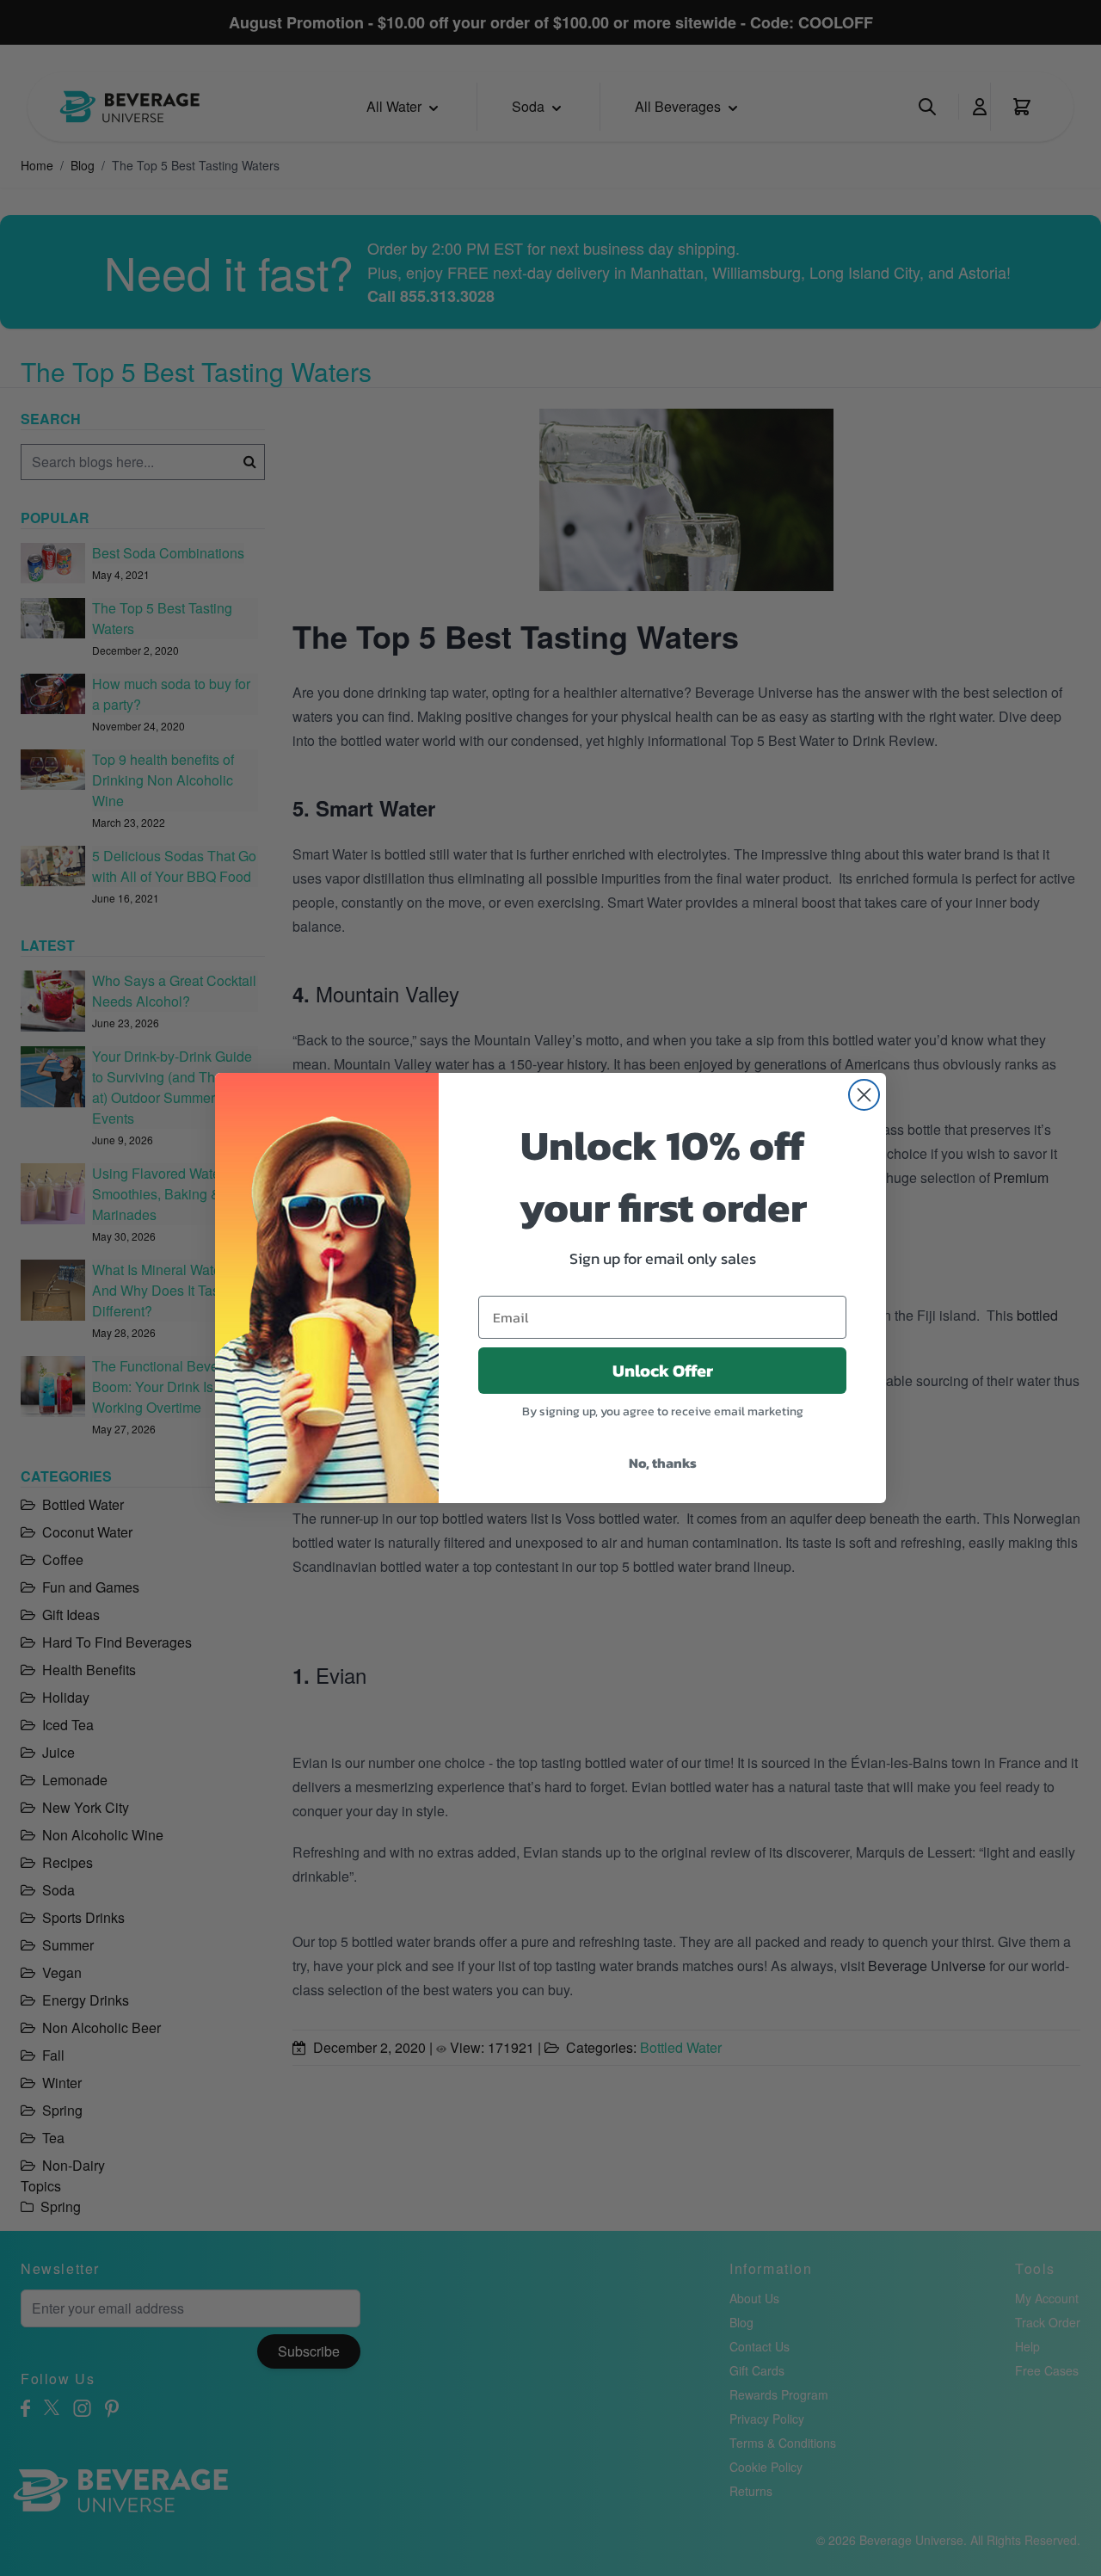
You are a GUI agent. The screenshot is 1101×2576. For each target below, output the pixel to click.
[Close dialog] (864, 1095)
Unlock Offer (663, 1371)
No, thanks (663, 1463)
